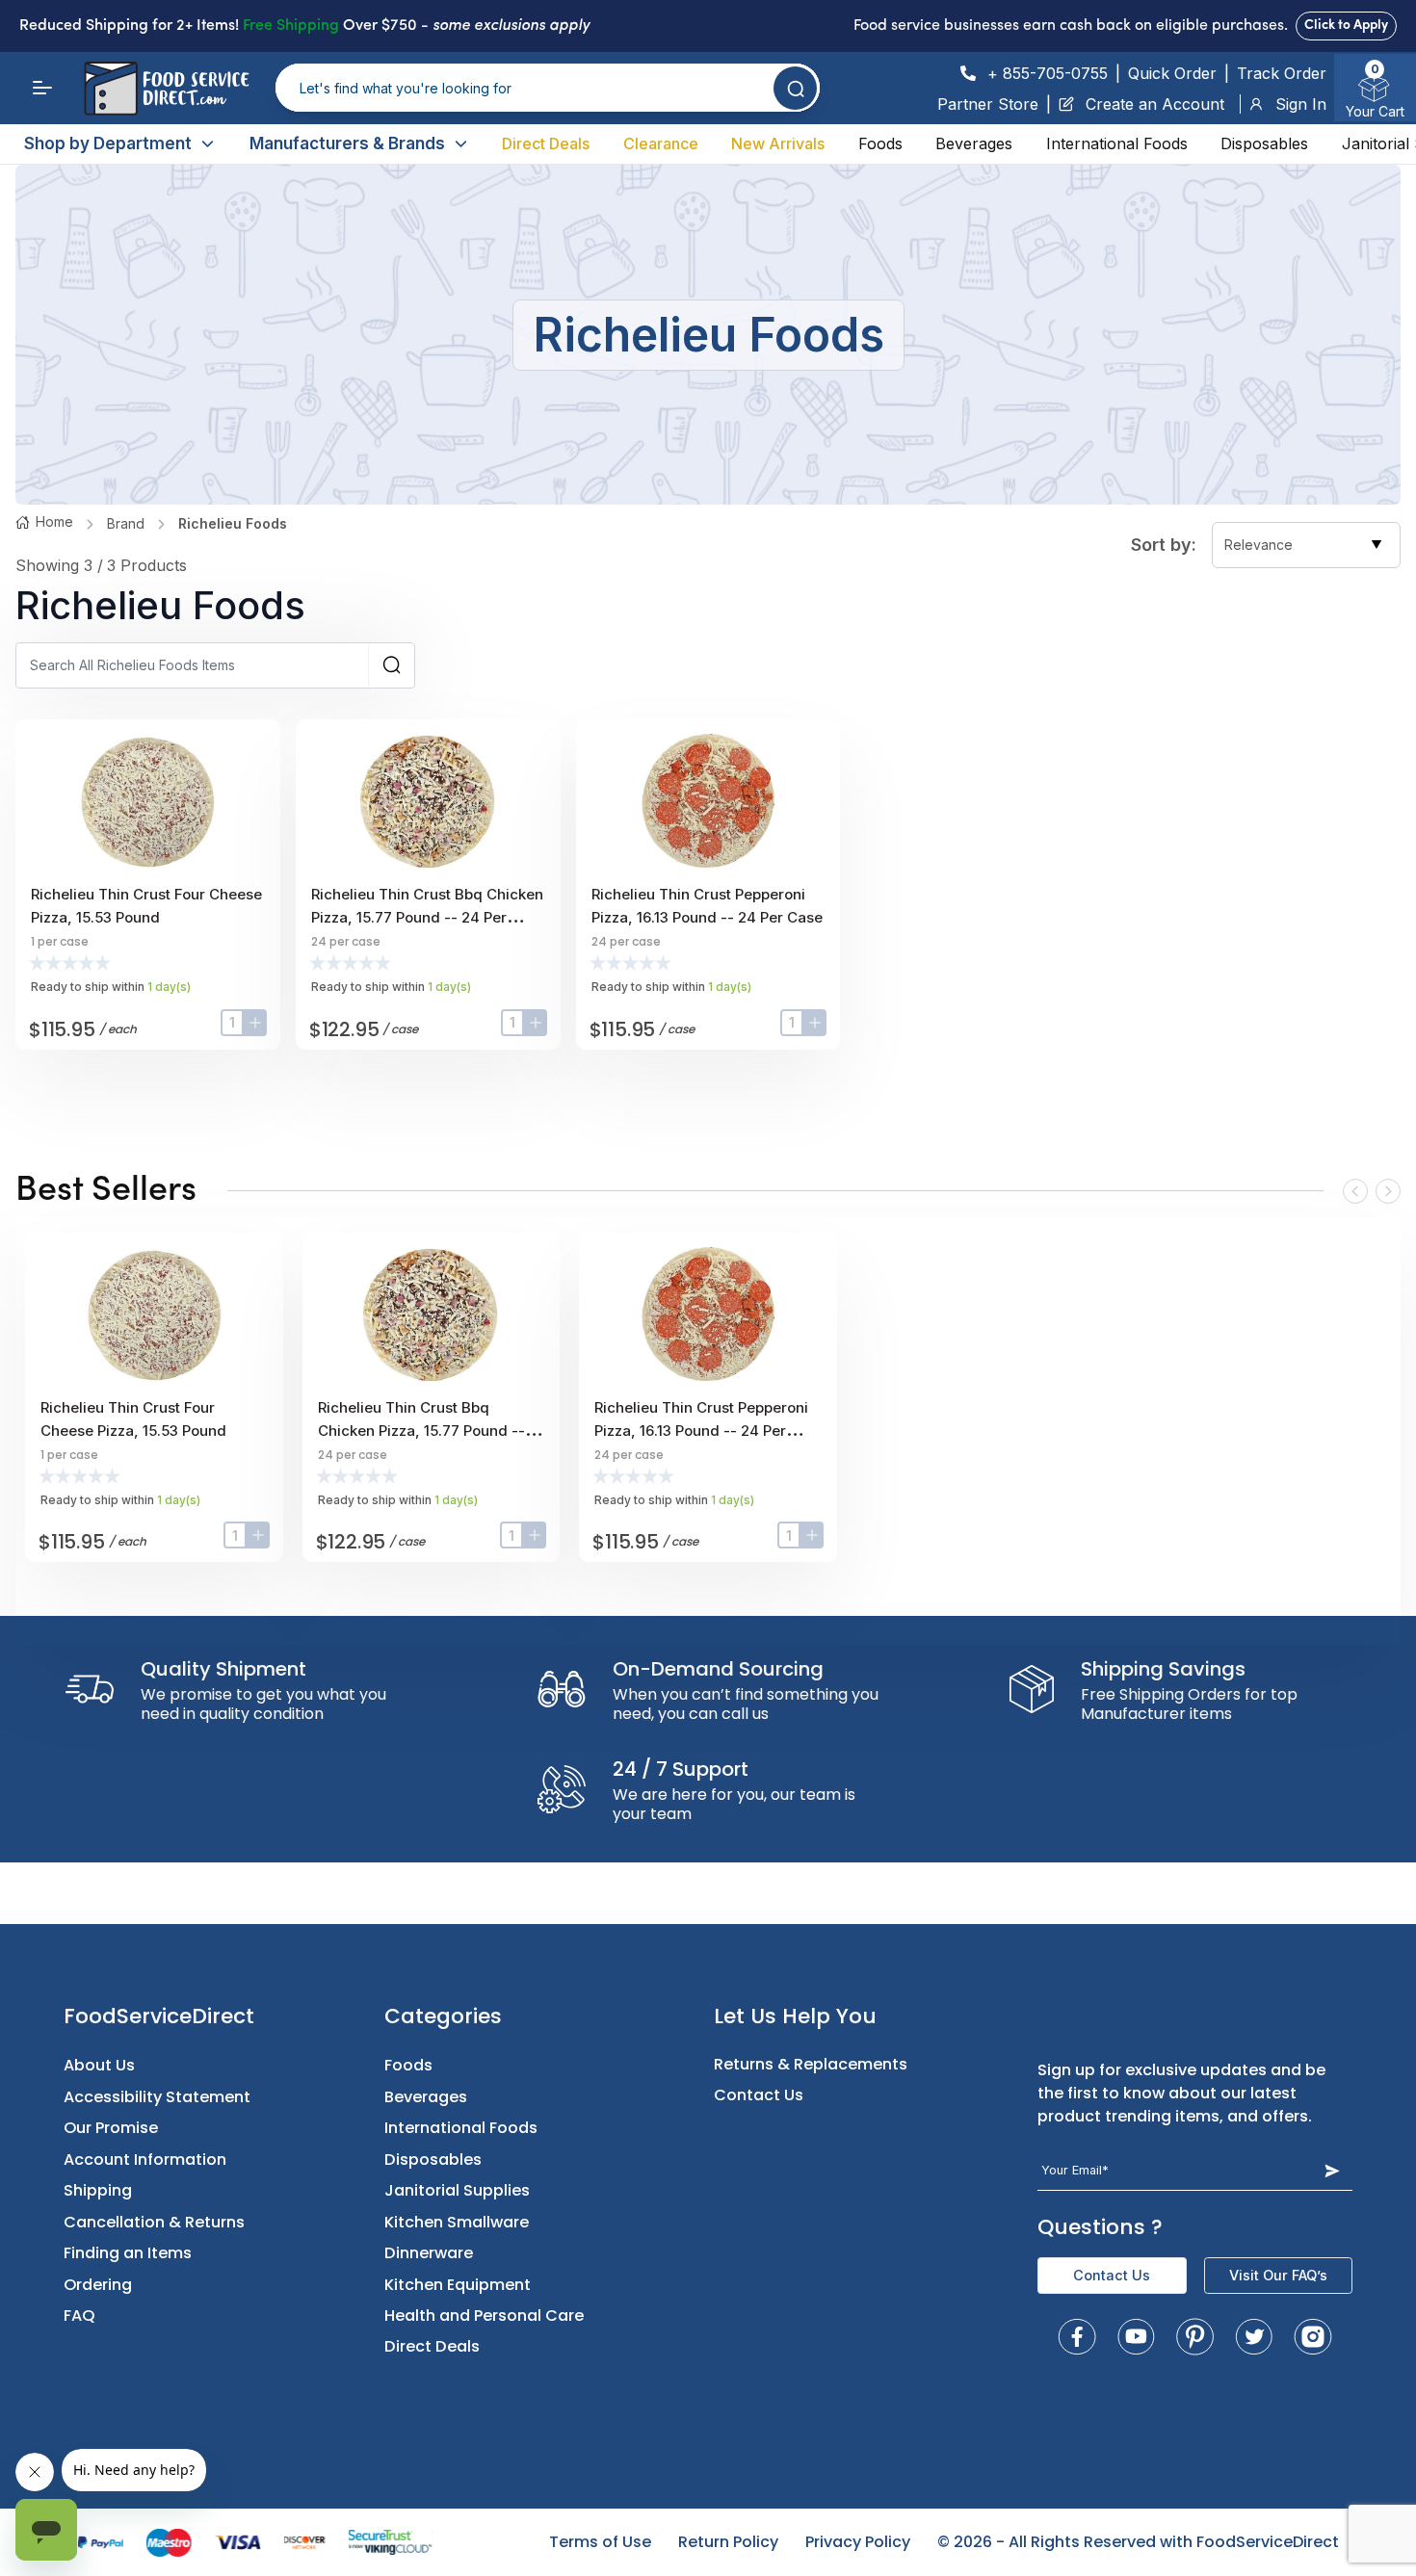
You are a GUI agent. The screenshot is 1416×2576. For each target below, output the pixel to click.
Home (54, 521)
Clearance (661, 143)
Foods (880, 143)
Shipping (98, 2190)
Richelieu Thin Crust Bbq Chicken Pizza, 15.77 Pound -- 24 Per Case (427, 917)
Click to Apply (1346, 26)
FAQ (79, 2316)
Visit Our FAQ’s (1278, 2275)
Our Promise (111, 2128)
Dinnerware (429, 2253)
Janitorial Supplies (457, 2190)
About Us (99, 2065)
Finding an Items (128, 2253)
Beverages (974, 143)
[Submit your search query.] (795, 88)
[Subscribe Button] (1332, 2170)
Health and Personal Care (484, 2316)
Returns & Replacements (811, 2064)
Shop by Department (108, 143)
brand (126, 523)
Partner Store (988, 104)
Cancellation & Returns (154, 2222)
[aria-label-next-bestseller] (1388, 1191)
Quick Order (1172, 73)
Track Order (1282, 73)
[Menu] (42, 88)
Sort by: (1164, 545)
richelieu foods (233, 523)
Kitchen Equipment (458, 2285)
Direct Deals (546, 143)
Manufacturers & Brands (347, 143)
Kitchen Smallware (457, 2222)
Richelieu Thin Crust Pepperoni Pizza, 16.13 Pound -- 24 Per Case (701, 1431)
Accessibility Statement (157, 2097)
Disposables (1264, 143)
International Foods (1117, 143)
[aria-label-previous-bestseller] (1355, 1191)
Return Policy (728, 2542)
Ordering (98, 2285)
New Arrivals (778, 143)
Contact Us (759, 2095)
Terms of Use (600, 2542)
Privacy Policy (858, 2542)
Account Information (145, 2160)
